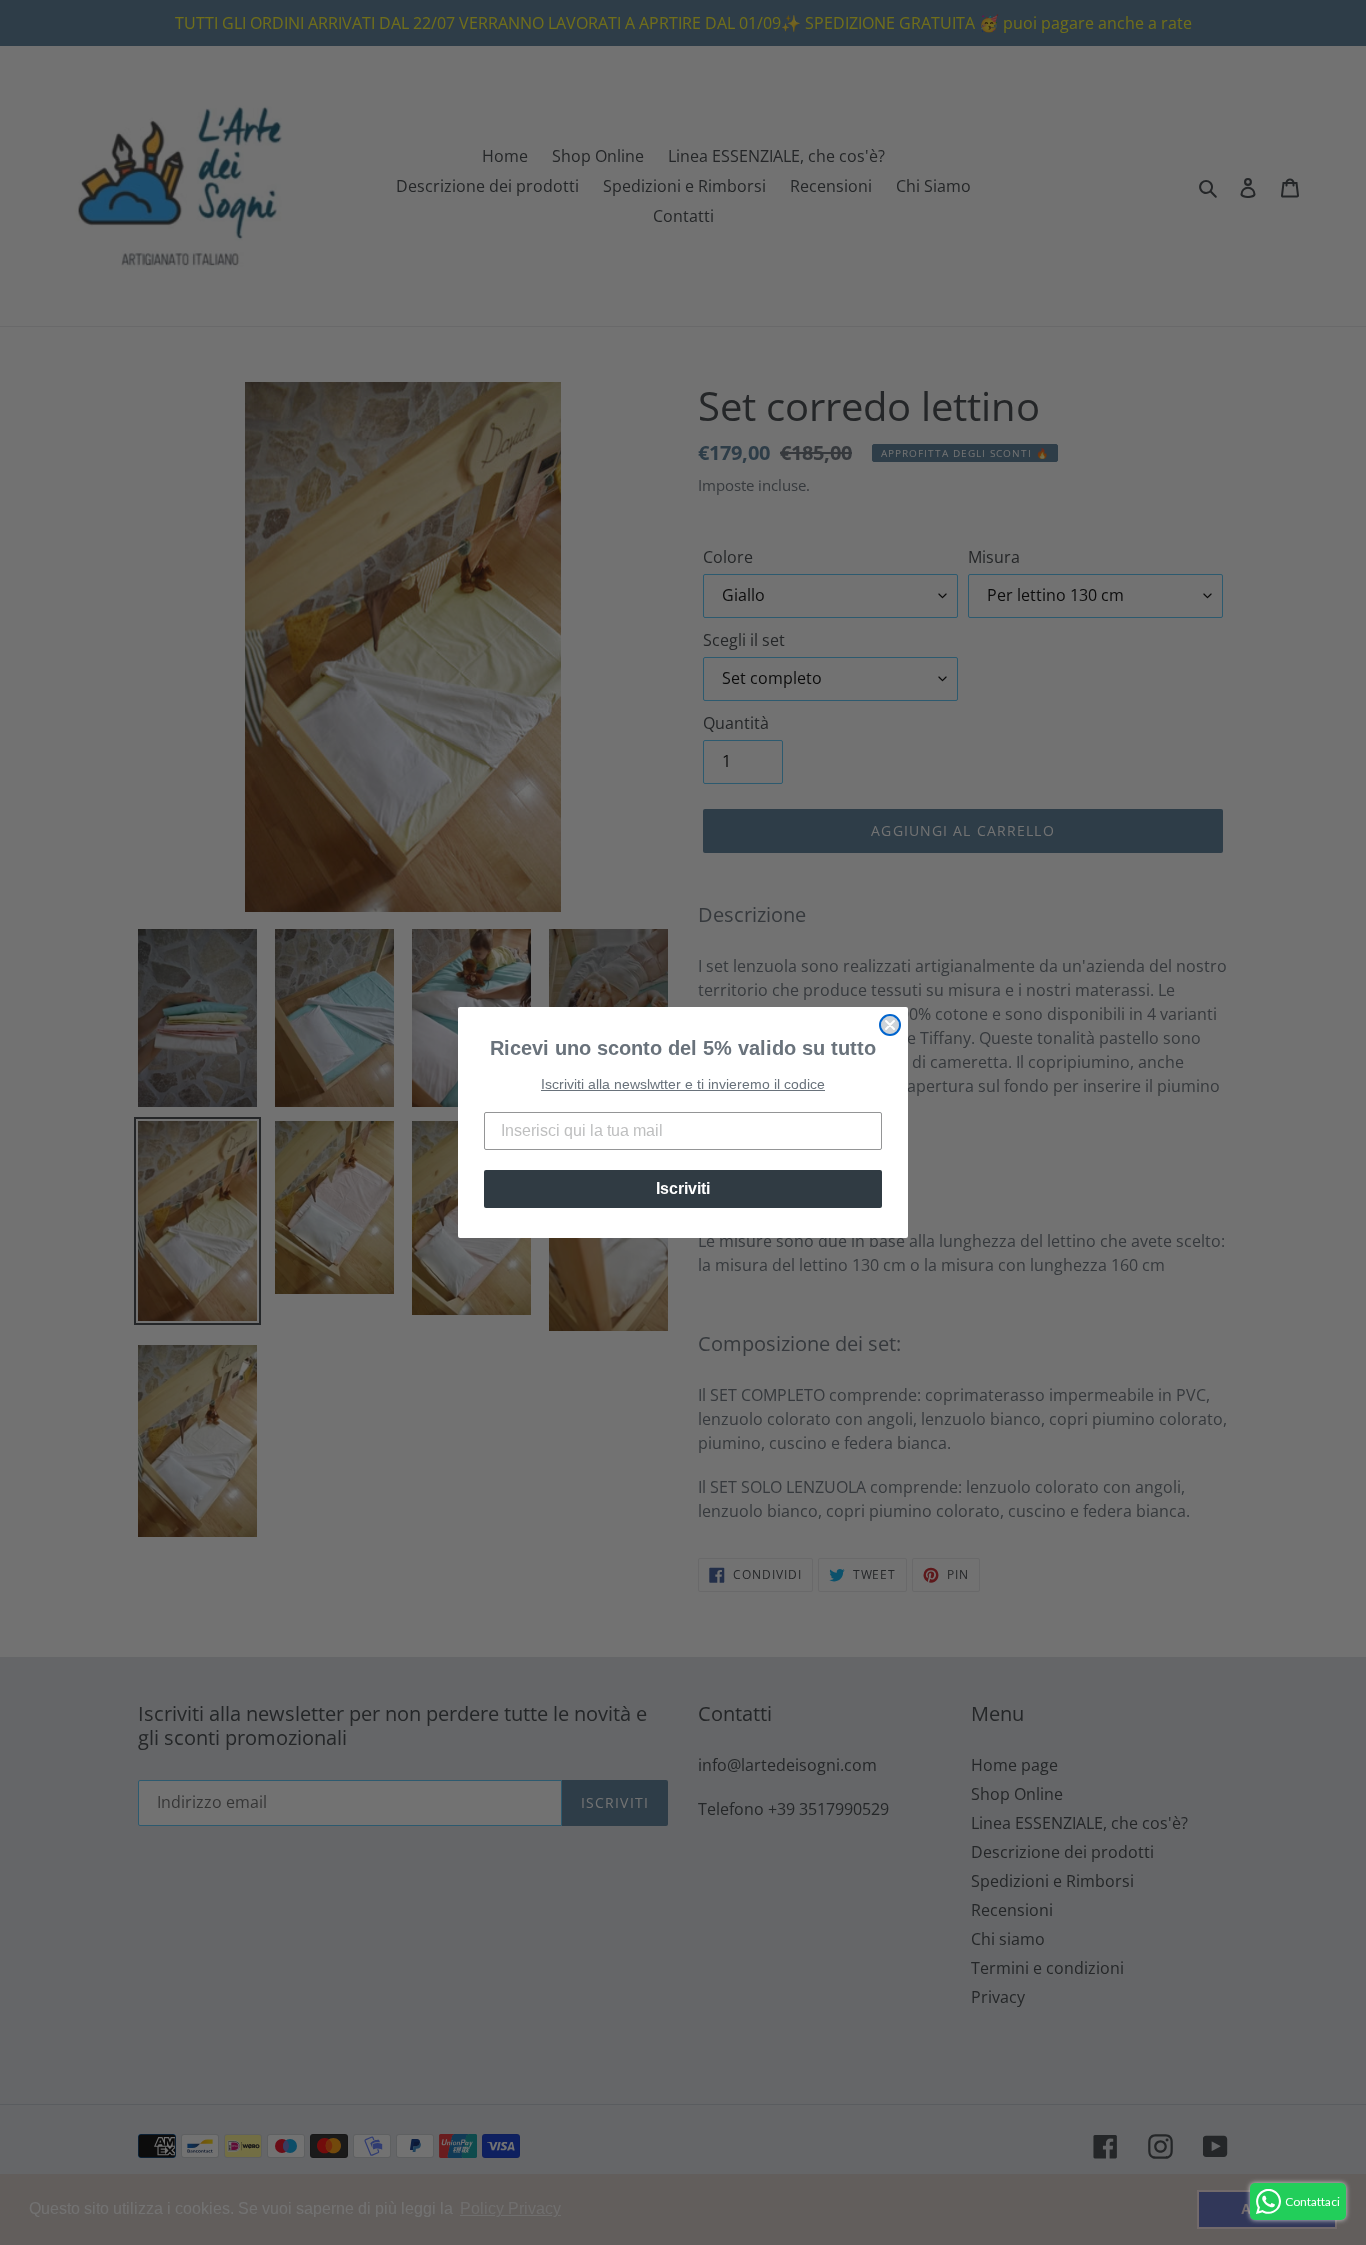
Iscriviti (683, 1188)
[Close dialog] (890, 1025)
